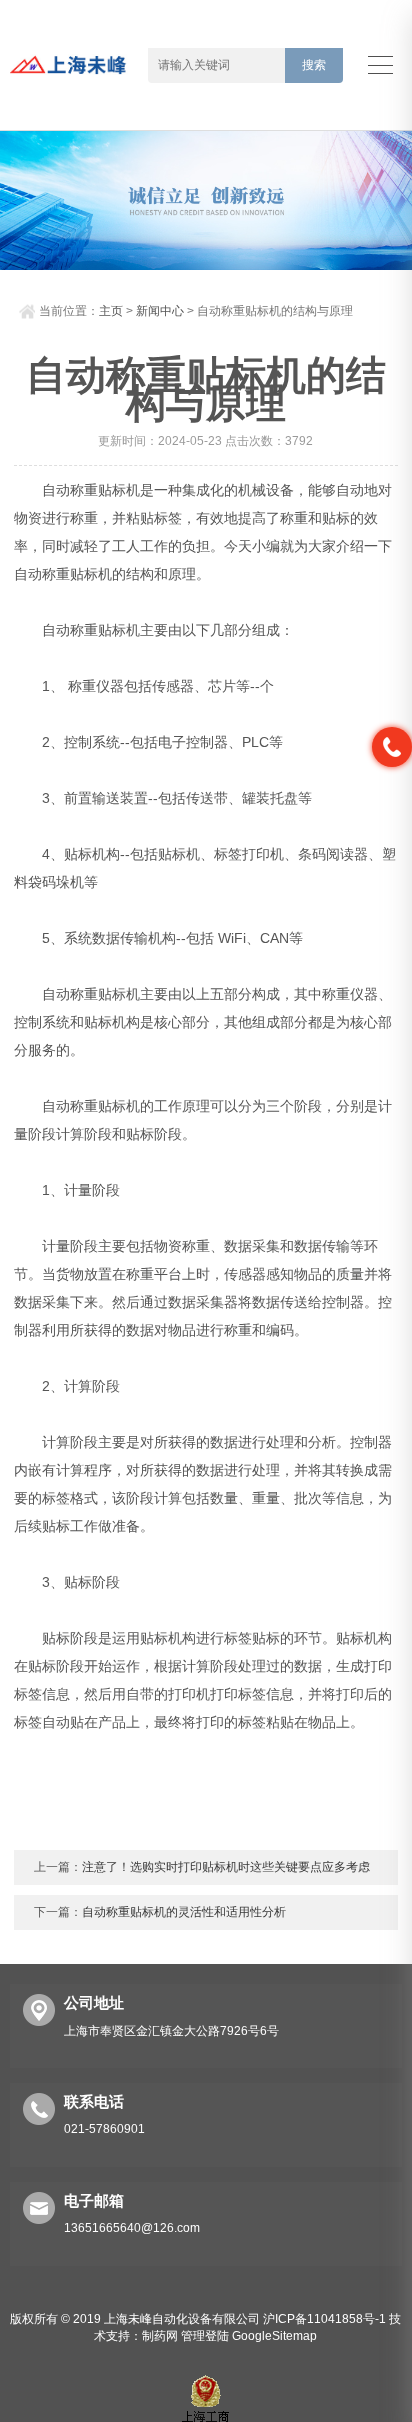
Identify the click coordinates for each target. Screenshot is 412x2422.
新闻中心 (160, 311)
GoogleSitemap (274, 2336)
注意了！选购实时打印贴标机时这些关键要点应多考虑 (226, 1867)
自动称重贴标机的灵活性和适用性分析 (184, 1912)
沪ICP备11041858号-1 (324, 2319)
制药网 (160, 2336)
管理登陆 (205, 2336)
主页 (111, 311)
